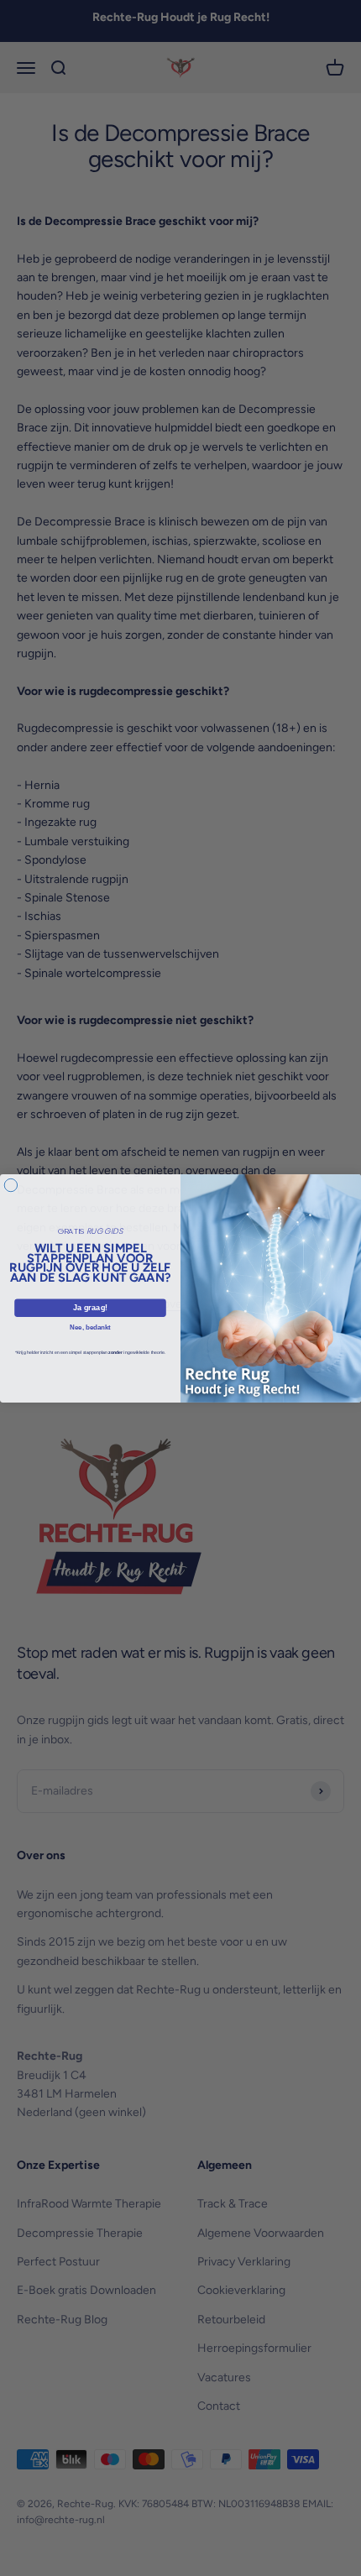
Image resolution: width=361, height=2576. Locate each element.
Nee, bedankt (90, 1327)
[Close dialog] (10, 1185)
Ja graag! (90, 1307)
